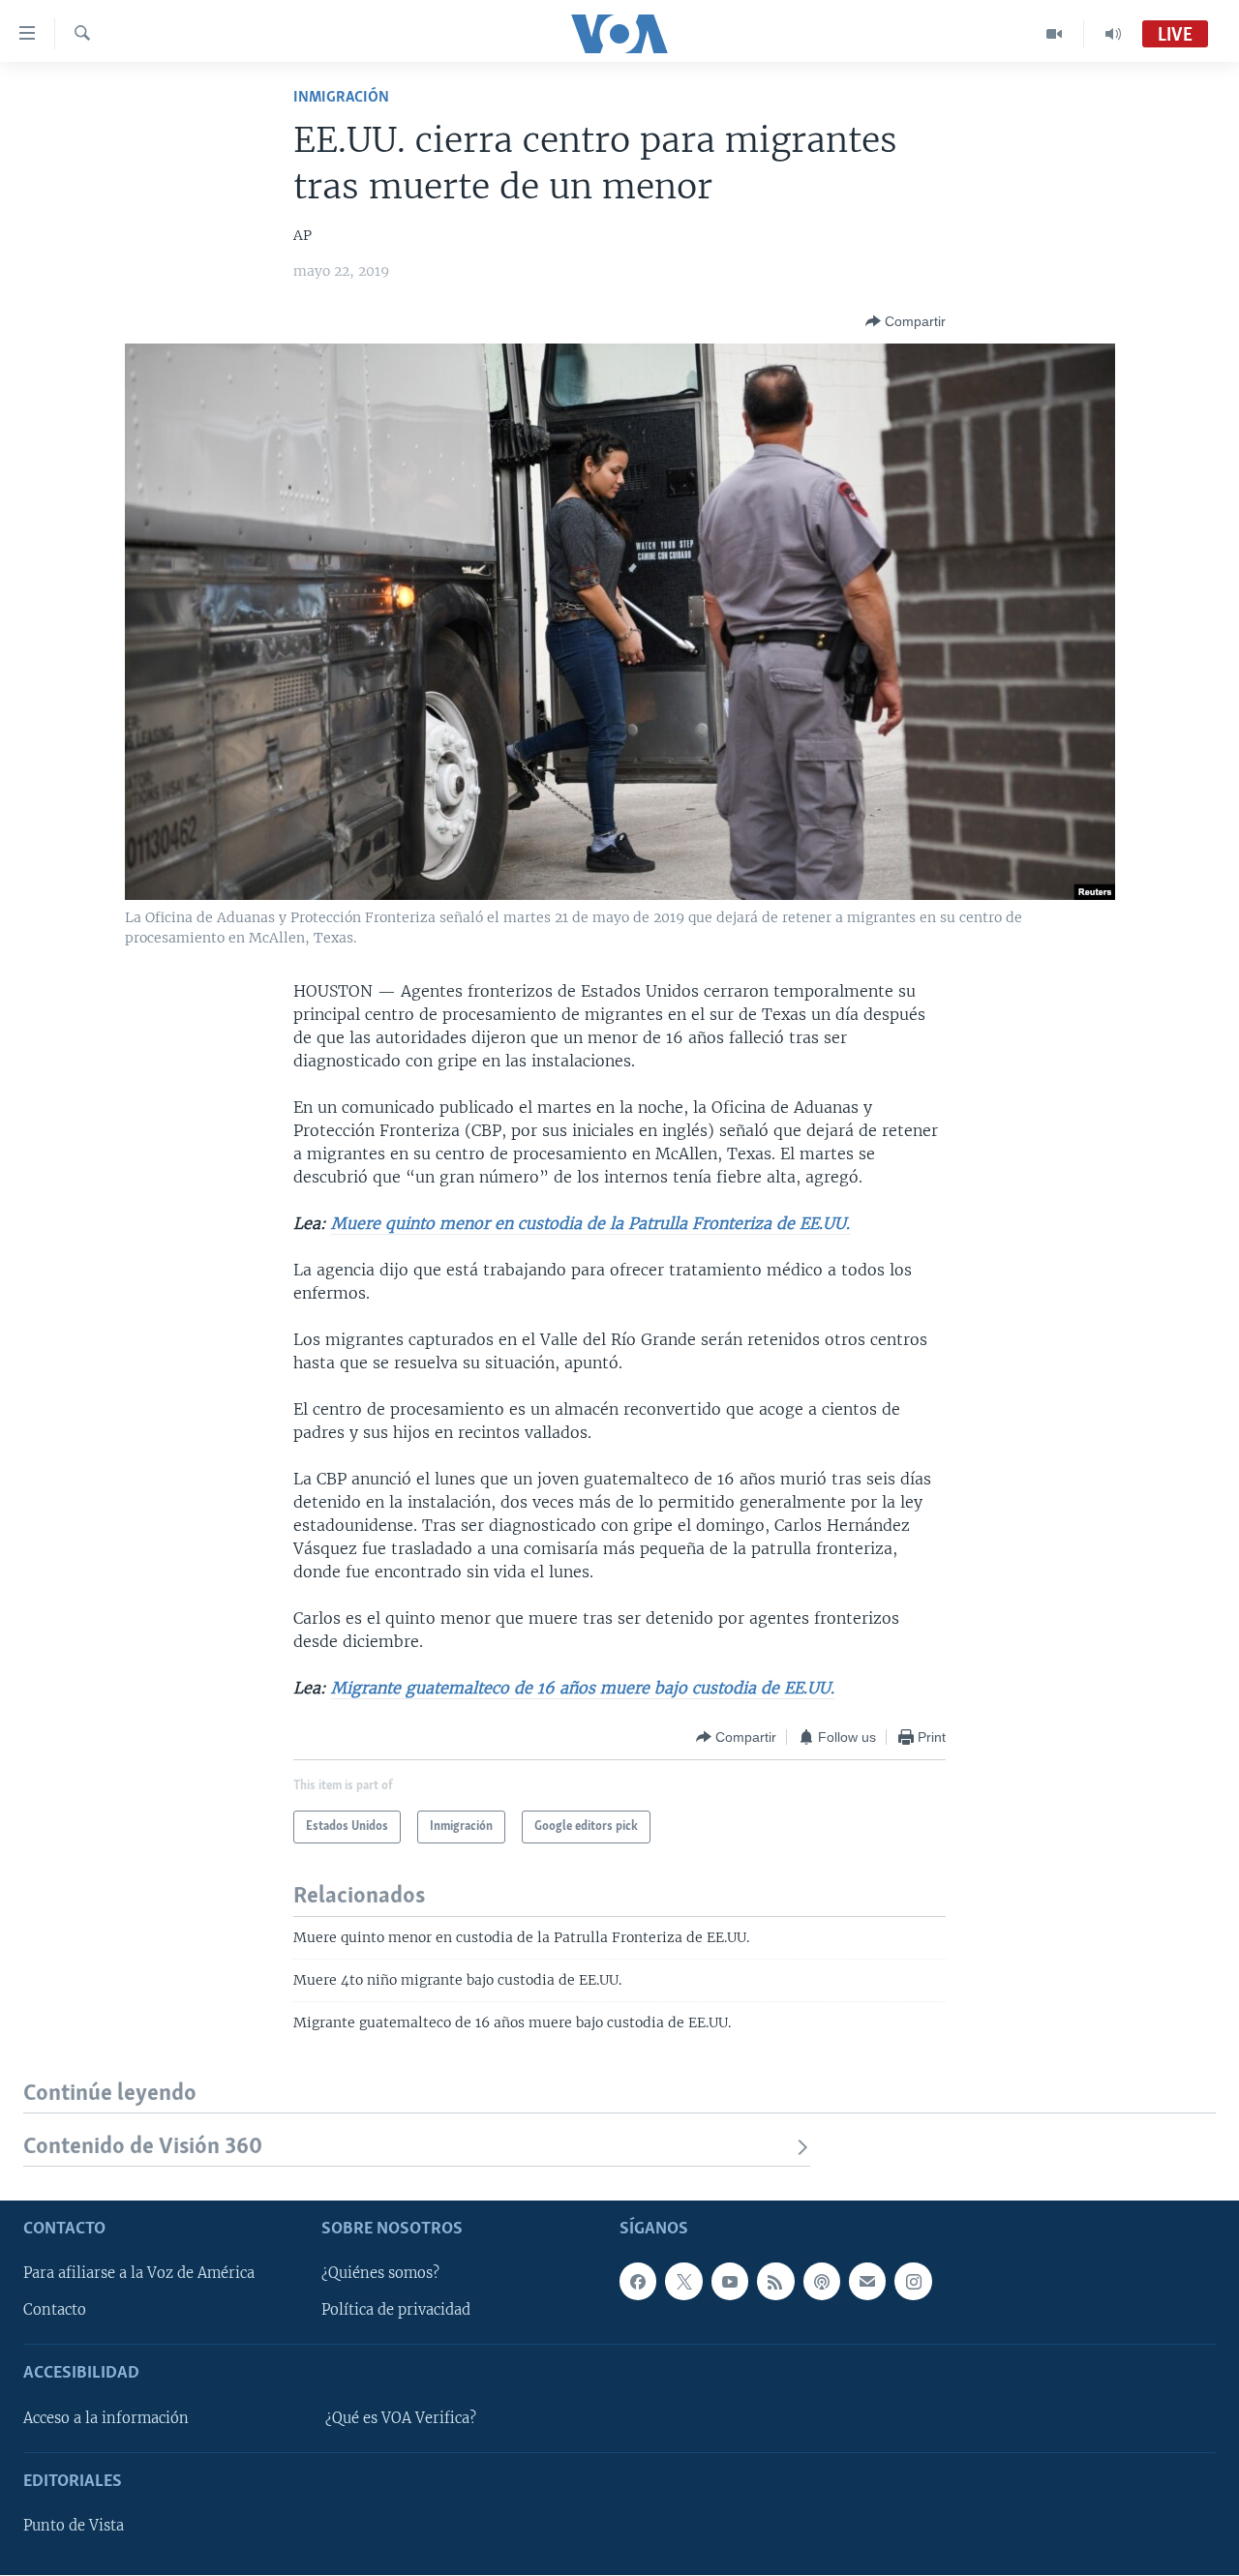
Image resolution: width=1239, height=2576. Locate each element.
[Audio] (1113, 34)
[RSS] (775, 2282)
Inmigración (341, 97)
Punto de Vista (74, 2527)
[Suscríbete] (867, 2282)
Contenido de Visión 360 (143, 2147)
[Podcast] (822, 2282)
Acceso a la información (106, 2418)
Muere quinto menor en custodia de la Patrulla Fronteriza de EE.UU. (590, 1223)
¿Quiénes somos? (380, 2274)
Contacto (55, 2311)
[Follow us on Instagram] (913, 2282)
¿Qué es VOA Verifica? (401, 2418)
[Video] (1055, 34)
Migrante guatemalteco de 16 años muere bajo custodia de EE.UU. (583, 1688)
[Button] (906, 321)
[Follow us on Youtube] (730, 2282)
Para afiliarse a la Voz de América (139, 2274)
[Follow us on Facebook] (638, 2282)
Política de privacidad (396, 2311)
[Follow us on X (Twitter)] (683, 2282)
